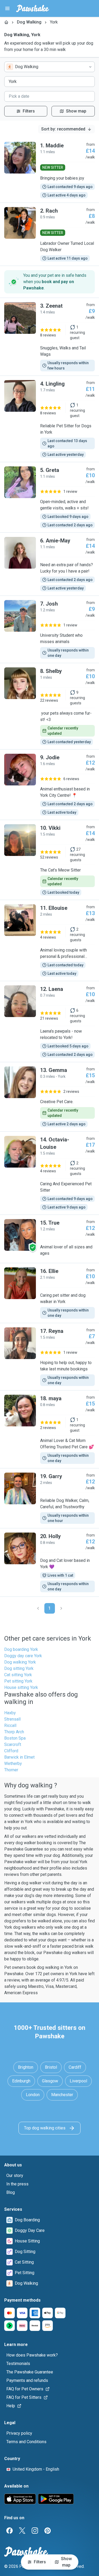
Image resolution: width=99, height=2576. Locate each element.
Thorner (11, 1770)
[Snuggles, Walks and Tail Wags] (49, 337)
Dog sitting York (19, 1668)
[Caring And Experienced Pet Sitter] (49, 1173)
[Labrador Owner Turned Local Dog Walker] (49, 234)
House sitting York (21, 1687)
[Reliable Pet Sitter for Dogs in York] (49, 419)
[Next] (61, 1608)
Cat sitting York (18, 1675)
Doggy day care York (23, 1656)
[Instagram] (35, 2531)
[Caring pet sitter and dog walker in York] (49, 1293)
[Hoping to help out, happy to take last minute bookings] (49, 1357)
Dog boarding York (21, 1649)
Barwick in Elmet (19, 1757)
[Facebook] (10, 2531)
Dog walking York (20, 1662)
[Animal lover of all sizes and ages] (49, 1239)
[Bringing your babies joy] (49, 170)
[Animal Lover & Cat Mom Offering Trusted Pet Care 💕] (49, 1429)
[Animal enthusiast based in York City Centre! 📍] (49, 785)
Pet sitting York (18, 1681)
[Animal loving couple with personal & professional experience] (49, 940)
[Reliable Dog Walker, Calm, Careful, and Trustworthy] (49, 1498)
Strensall (12, 1719)
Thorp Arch (14, 1732)
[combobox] (49, 67)
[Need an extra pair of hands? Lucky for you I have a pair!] (49, 564)
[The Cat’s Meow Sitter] (49, 860)
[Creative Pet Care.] (49, 1097)
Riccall (10, 1725)
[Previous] (38, 1608)
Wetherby (13, 1764)
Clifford (11, 1751)
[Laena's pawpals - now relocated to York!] (49, 1022)
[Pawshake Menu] (7, 8)
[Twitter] (22, 2531)
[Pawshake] (33, 8)
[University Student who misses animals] (49, 629)
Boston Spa (15, 1738)
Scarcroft (13, 1744)
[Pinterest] (48, 2531)
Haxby (10, 1713)
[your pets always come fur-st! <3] (49, 706)
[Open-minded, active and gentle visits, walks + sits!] (49, 497)
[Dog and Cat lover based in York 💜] (49, 1562)
